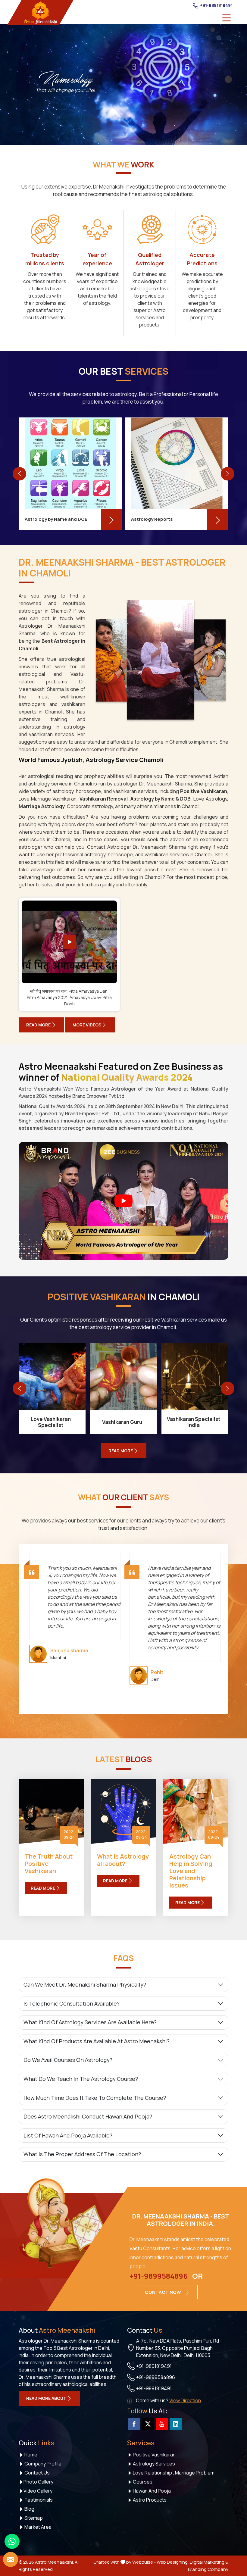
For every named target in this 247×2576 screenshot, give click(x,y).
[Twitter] (148, 2424)
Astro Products (149, 2500)
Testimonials (38, 2500)
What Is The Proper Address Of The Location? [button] (82, 2154)
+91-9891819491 (216, 5)
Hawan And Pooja (151, 2491)
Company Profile (42, 2464)
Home (30, 2455)
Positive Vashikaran (154, 2455)
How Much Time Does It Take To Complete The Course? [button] (95, 2098)
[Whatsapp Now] (12, 2541)
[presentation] (19, 474)
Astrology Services (153, 2464)
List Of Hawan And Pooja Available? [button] (68, 2135)
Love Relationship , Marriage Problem (173, 2473)
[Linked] (176, 2424)
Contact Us (37, 2473)
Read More (38, 1025)
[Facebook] (134, 2424)
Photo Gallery (38, 2482)
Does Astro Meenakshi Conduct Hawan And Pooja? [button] (88, 2116)
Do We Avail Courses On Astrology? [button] (68, 2060)
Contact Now (163, 2292)
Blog (29, 2509)
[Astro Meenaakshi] (40, 12)
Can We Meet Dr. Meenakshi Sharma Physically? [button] (85, 1984)
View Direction (185, 2400)
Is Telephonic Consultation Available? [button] (72, 2003)
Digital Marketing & (209, 2562)
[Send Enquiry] (11, 2559)
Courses (142, 2482)
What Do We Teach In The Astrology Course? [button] (81, 2079)
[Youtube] (162, 2424)
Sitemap (33, 2518)
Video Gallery (38, 2491)
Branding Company (208, 2569)
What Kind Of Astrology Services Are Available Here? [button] (90, 2022)
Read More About (46, 2398)
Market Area (38, 2527)
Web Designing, (173, 2562)
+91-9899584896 (159, 2276)
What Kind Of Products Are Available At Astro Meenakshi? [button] (97, 2041)
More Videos (87, 1025)
